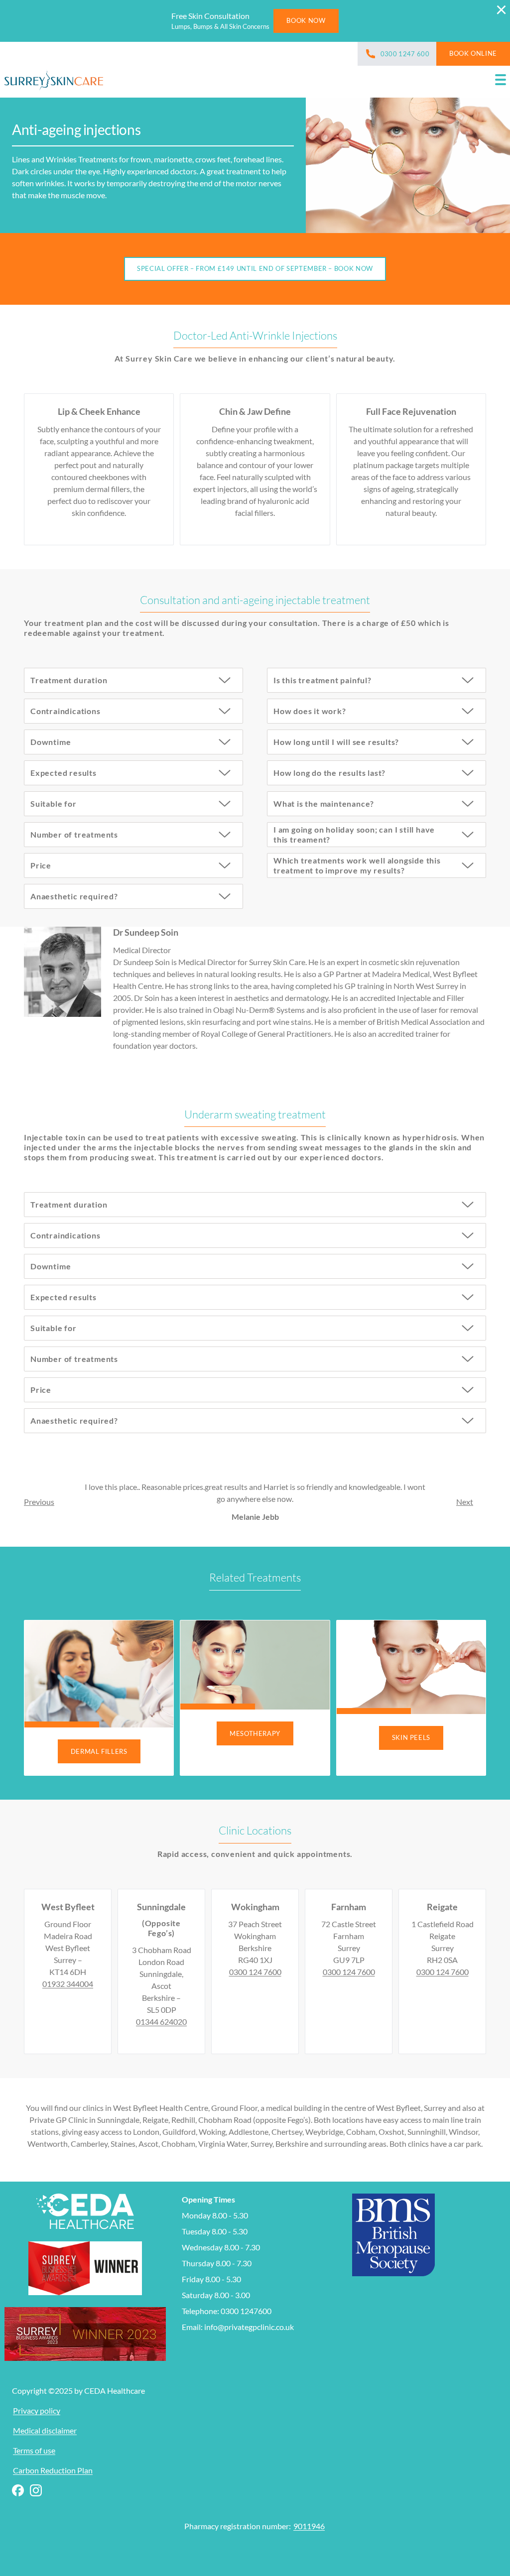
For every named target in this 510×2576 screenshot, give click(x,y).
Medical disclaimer (45, 2430)
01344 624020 (161, 2022)
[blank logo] (54, 82)
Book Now (306, 20)
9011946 (309, 2526)
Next (465, 1502)
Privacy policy (37, 2410)
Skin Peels (411, 1737)
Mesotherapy (255, 1733)
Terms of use (34, 2450)
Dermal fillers (99, 1751)
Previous (39, 1502)
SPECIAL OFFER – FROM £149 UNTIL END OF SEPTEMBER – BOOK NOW (255, 268)
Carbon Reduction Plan (53, 2470)
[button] (501, 82)
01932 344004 (68, 1984)
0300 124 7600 (255, 1972)
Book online (473, 53)
